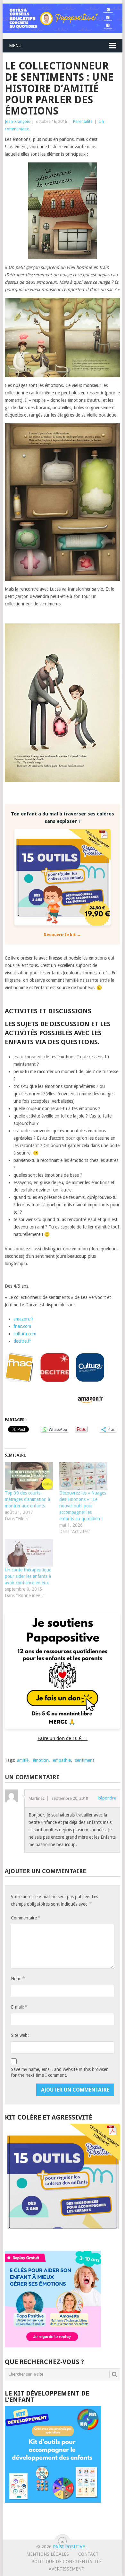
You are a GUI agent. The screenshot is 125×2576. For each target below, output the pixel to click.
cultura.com (25, 1334)
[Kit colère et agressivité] (62, 2238)
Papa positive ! (70, 2547)
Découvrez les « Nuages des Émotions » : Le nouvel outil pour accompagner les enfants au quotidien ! (83, 1506)
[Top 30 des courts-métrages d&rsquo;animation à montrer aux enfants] (29, 1476)
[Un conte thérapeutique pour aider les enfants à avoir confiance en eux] (29, 1553)
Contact (88, 2554)
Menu (15, 46)
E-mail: (19, 2007)
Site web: (20, 2035)
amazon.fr (23, 1319)
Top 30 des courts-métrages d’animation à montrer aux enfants (27, 1499)
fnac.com (22, 1326)
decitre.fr (22, 1341)
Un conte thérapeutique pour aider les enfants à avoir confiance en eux (28, 1576)
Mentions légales (48, 2554)
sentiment (85, 1760)
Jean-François (17, 121)
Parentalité (83, 121)
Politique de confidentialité (67, 2562)
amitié (23, 1760)
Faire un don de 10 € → (63, 1738)
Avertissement (67, 2569)
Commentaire (25, 1918)
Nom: (18, 1978)
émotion (41, 1760)
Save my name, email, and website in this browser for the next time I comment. (59, 2072)
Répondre (107, 1798)
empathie (62, 1760)
